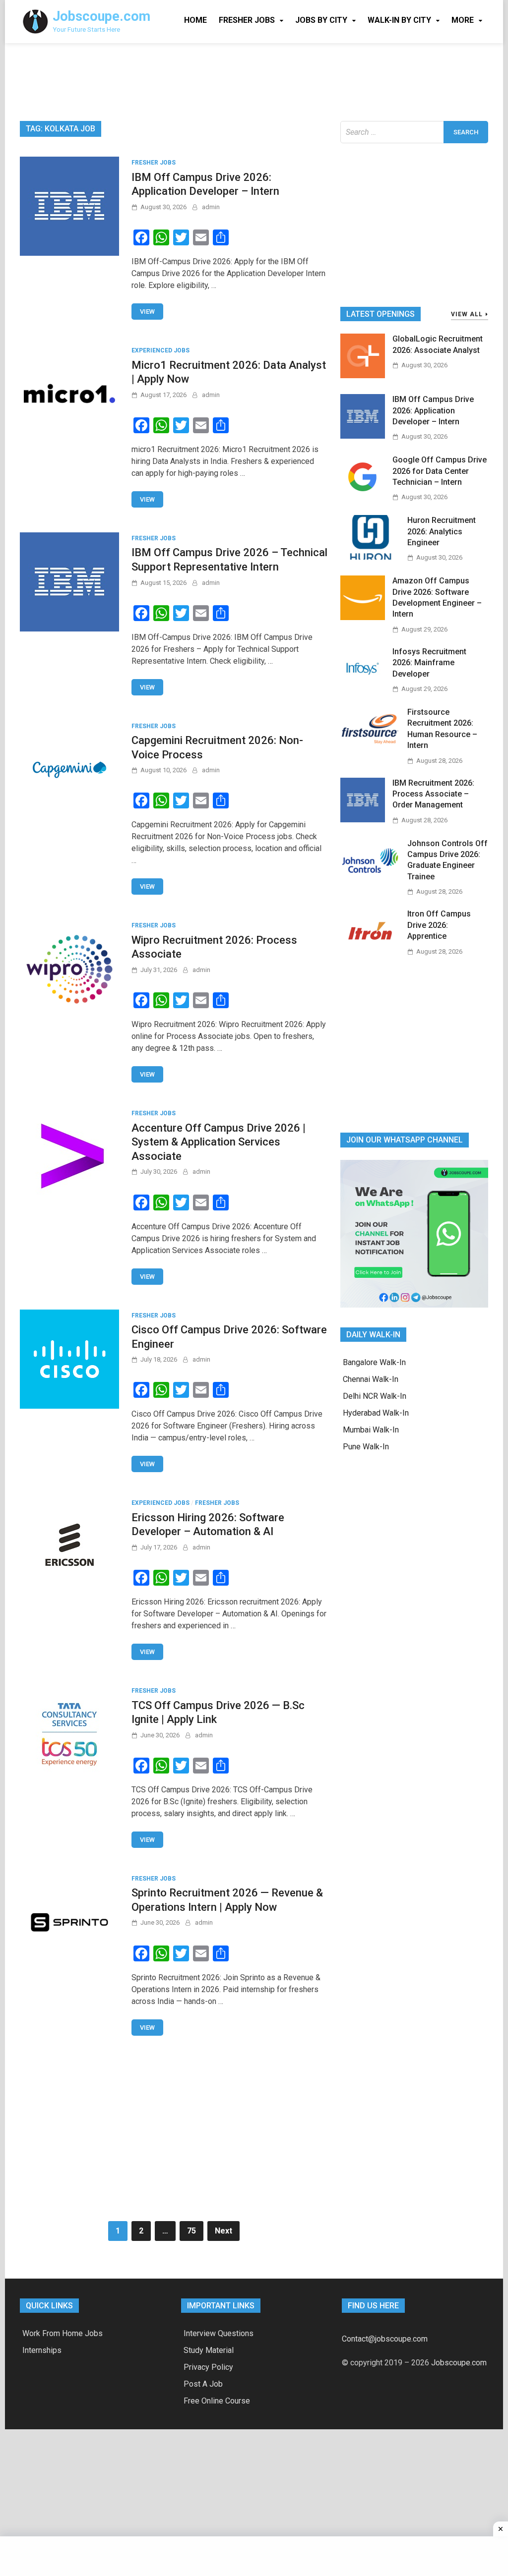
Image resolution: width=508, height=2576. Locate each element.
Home (195, 20)
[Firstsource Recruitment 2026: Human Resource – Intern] (370, 749)
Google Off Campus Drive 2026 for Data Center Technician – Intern (440, 471)
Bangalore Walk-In (374, 1362)
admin (211, 207)
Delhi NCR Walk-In (375, 1396)
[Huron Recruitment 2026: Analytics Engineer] (370, 557)
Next (223, 2231)
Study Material (209, 2350)
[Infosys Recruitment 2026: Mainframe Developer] (363, 688)
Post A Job (203, 2384)
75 (191, 2231)
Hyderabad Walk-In (376, 1413)
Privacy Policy (208, 2367)
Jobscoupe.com (101, 16)
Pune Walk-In (366, 1447)
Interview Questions (219, 2333)
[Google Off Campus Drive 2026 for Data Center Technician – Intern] (363, 496)
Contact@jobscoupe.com (385, 2339)
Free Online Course (217, 2401)
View (147, 312)
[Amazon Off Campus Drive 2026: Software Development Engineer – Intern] (363, 617)
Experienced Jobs (160, 350)
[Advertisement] (254, 80)
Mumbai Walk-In (371, 1430)
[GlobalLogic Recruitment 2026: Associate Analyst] (363, 375)
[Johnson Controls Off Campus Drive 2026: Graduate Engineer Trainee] (370, 880)
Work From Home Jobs (63, 2333)
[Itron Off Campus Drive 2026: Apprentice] (370, 950)
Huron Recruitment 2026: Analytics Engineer (442, 531)
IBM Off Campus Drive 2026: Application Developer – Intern (433, 410)
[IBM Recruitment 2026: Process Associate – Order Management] (363, 820)
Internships (42, 2350)
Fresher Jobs (247, 20)
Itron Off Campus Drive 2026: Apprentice (439, 925)
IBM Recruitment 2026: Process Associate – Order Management (433, 794)
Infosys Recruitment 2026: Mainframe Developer (429, 663)
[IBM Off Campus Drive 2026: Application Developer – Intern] (363, 436)
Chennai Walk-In (371, 1379)
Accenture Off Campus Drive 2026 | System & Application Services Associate (219, 1142)
